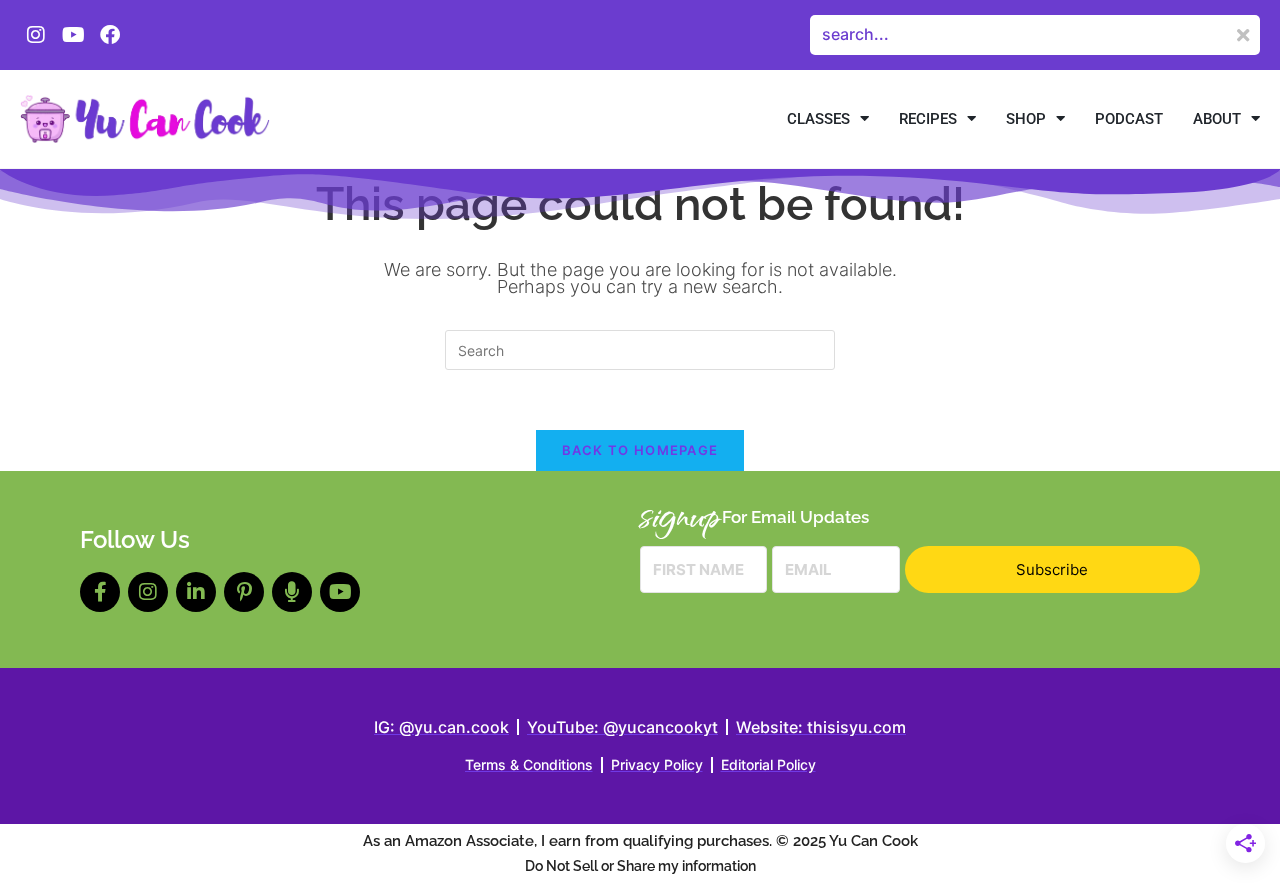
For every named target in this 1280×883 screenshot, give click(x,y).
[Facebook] (110, 35)
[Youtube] (73, 35)
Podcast (1129, 119)
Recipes (928, 119)
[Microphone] (292, 592)
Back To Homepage (640, 450)
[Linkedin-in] (196, 592)
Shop (1026, 119)
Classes (818, 119)
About (1217, 119)
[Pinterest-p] (244, 592)
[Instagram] (36, 35)
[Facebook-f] (100, 592)
